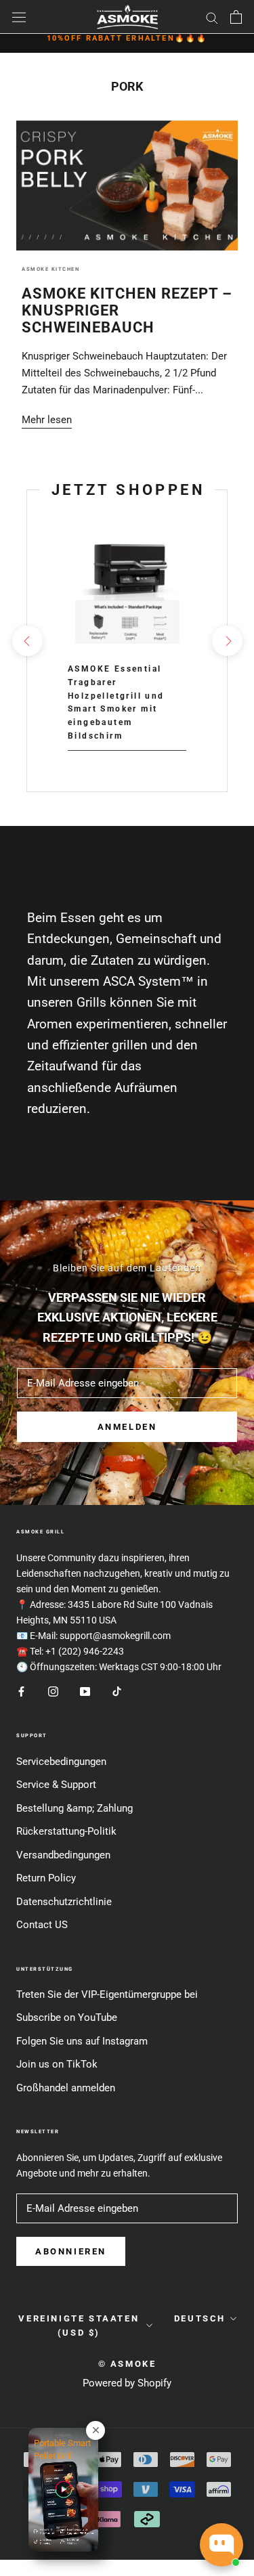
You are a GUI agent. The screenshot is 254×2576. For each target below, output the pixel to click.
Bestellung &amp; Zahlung (75, 1808)
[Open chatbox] (221, 2545)
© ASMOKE (127, 2364)
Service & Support (56, 1785)
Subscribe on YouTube (67, 2017)
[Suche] (212, 17)
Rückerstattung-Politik (66, 1831)
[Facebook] (21, 1691)
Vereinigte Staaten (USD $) (79, 2326)
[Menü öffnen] (19, 17)
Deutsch (200, 2318)
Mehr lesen (47, 420)
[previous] (27, 641)
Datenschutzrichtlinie (64, 1902)
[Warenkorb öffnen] (236, 17)
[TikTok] (117, 1691)
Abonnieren (71, 2251)
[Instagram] (53, 1691)
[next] (227, 641)
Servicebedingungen (61, 1762)
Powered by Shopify (127, 2383)
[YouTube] (85, 1691)
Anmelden (127, 1427)
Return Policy (46, 1878)
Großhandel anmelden (66, 2088)
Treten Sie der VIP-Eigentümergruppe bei (107, 1994)
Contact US (42, 1925)
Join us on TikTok (57, 2064)
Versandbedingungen (63, 1855)
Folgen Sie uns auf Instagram (82, 2041)
